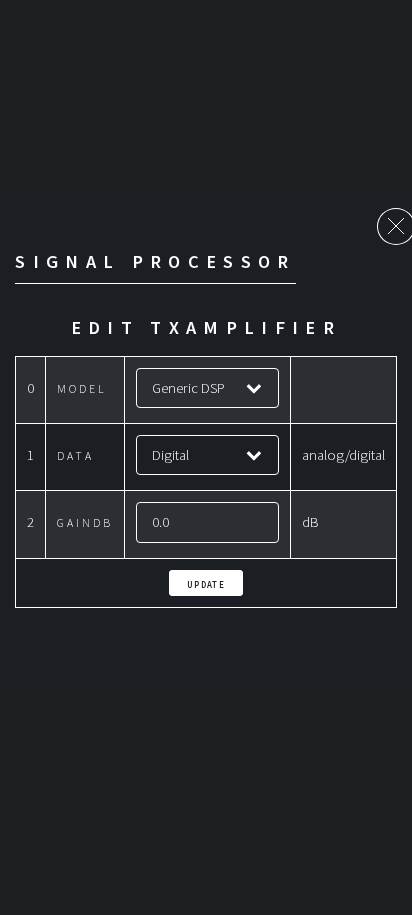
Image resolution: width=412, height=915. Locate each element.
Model (82, 388)
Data (75, 455)
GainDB (85, 522)
